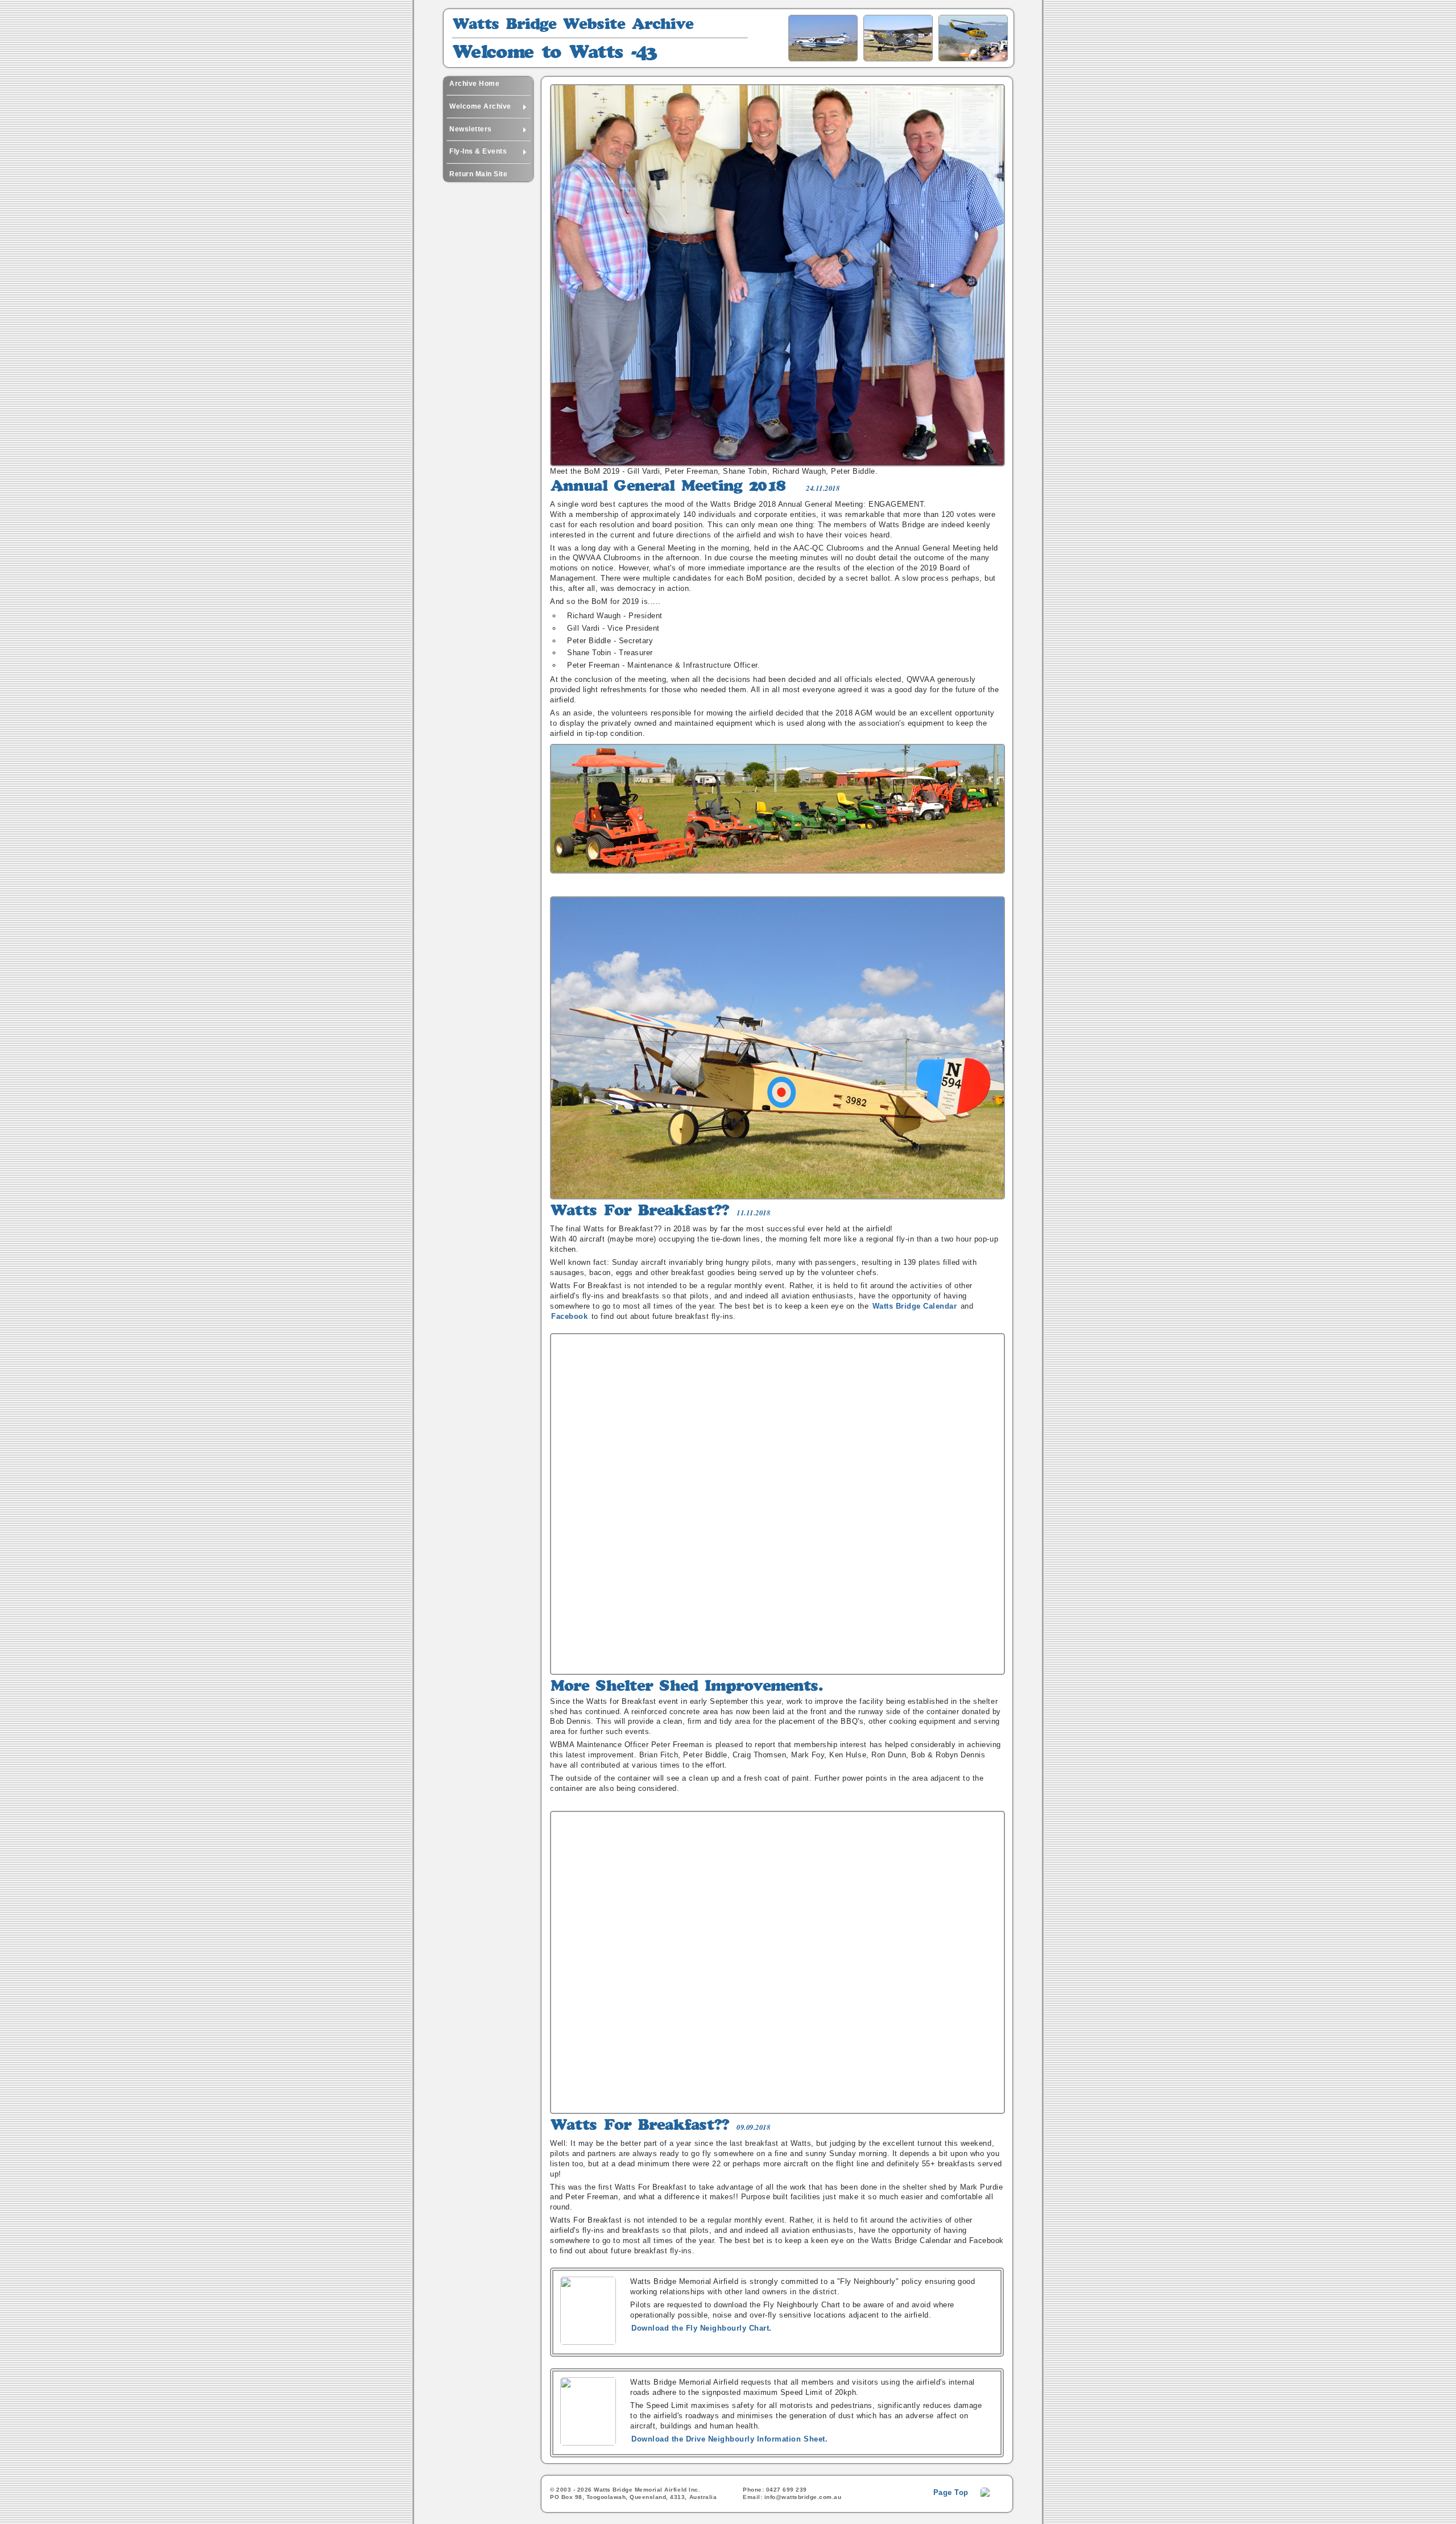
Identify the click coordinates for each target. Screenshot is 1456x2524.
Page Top (951, 2492)
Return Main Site (478, 174)
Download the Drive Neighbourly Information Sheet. (729, 2439)
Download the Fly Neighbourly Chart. (702, 2328)
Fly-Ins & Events (478, 151)
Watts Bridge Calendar (915, 1306)
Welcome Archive (480, 106)
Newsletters (471, 129)
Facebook (569, 1316)
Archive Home (474, 84)
